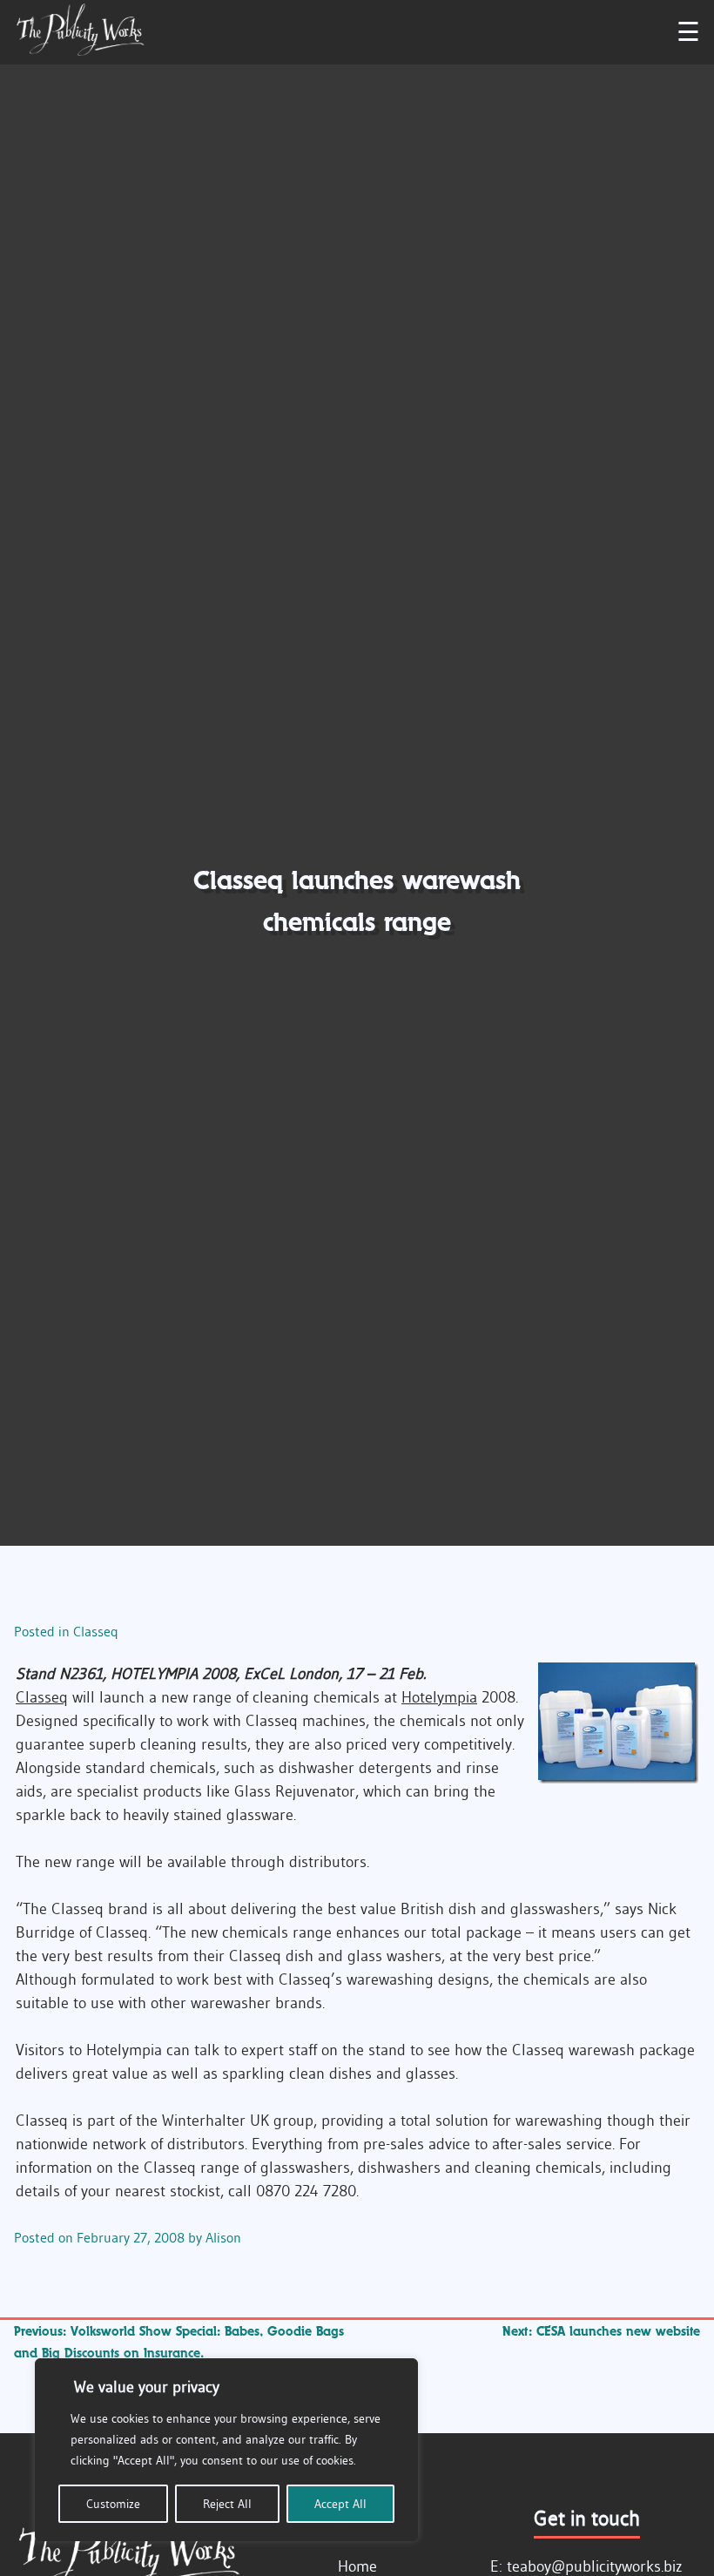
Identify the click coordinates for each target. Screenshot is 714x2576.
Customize (113, 2504)
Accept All (340, 2504)
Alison (223, 2237)
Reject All (227, 2504)
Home (357, 2566)
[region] (226, 2450)
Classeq (96, 1631)
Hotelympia (439, 1697)
